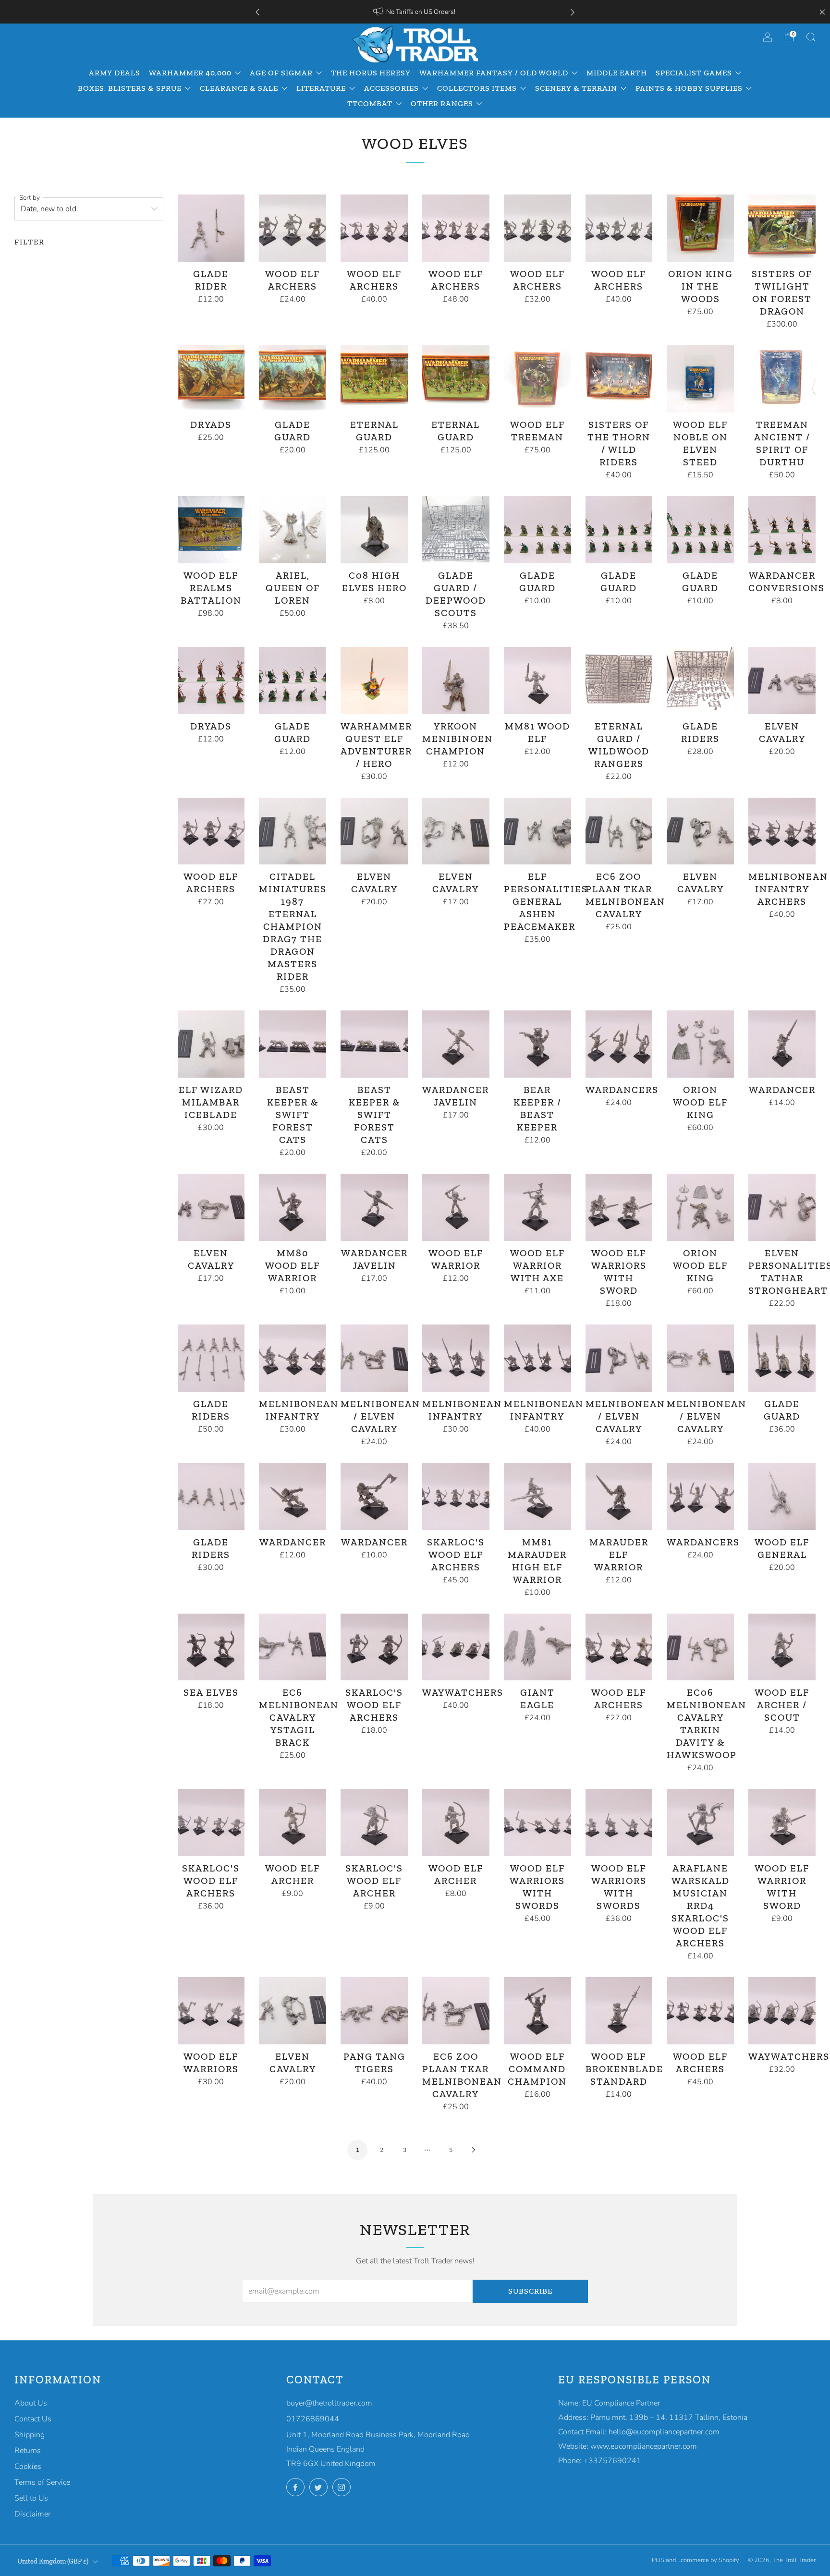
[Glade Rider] (211, 228)
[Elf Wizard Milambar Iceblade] (211, 1044)
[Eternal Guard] (374, 379)
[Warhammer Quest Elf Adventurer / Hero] (374, 680)
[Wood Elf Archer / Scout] (782, 1647)
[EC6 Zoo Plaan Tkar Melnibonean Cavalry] (619, 831)
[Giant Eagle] (537, 1647)
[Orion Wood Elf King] (700, 1044)
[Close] (822, 12)
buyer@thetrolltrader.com (329, 2403)
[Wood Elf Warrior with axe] (537, 1207)
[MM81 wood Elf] (537, 680)
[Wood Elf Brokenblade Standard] (619, 2011)
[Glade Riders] (700, 680)
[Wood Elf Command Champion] (537, 2011)
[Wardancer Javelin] (456, 1044)
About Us (31, 2403)
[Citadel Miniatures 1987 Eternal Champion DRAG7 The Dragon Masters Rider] (293, 831)
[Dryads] (211, 379)
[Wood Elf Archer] (293, 1823)
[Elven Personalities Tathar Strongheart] (782, 1207)
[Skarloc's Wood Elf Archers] (456, 1496)
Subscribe (530, 2291)
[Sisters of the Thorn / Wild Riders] (619, 379)
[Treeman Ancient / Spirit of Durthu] (782, 379)
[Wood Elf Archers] (293, 228)
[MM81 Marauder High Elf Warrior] (537, 1496)
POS (658, 2560)
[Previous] (257, 12)
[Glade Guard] (293, 379)
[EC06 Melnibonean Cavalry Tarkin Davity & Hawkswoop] (700, 1647)
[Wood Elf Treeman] (537, 379)
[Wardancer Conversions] (782, 530)
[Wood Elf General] (782, 1496)
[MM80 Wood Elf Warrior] (293, 1207)
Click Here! (450, 12)
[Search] (811, 37)
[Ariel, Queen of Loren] (293, 530)
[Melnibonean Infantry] (293, 1358)
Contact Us (33, 2419)
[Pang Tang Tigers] (374, 2011)
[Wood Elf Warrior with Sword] (782, 1823)
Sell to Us (31, 2498)
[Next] (573, 12)
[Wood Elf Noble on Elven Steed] (700, 379)
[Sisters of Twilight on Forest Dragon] (782, 228)
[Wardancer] (782, 1044)
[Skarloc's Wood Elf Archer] (374, 1823)
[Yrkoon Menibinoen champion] (456, 680)
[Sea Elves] (211, 1647)
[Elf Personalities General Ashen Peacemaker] (537, 831)
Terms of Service (42, 2482)
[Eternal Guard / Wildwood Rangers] (619, 680)
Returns (28, 2451)
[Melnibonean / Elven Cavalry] (374, 1358)
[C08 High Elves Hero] (374, 530)
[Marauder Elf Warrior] (619, 1496)
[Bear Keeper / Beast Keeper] (537, 1044)
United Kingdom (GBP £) (53, 2561)
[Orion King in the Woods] (700, 228)
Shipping (30, 2435)
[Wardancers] (619, 1044)
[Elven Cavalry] (782, 680)
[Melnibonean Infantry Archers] (782, 831)
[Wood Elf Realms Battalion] (211, 530)
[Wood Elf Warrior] (456, 1207)
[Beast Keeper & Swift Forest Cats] (293, 1044)
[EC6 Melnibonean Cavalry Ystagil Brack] (293, 1647)
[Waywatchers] (456, 1647)
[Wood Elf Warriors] (211, 2011)
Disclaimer (32, 2514)
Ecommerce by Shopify (708, 2560)
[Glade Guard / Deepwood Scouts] (456, 530)
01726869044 (313, 2419)
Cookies (28, 2467)
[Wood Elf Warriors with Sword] (619, 1207)
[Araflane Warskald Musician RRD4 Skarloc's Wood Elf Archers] (700, 1823)
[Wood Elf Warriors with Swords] (537, 1823)
